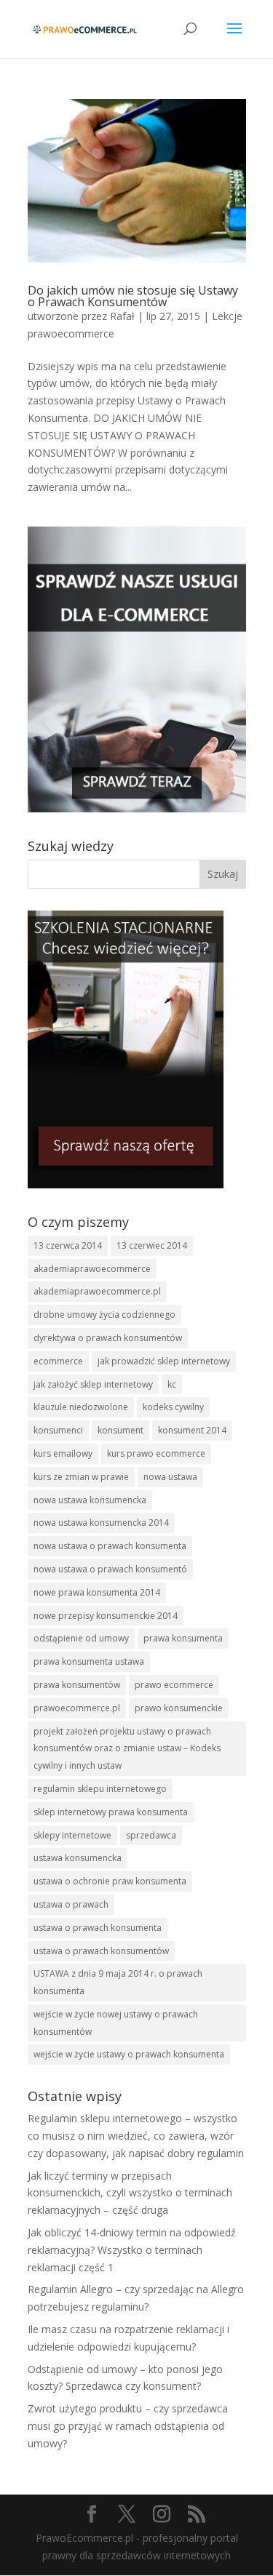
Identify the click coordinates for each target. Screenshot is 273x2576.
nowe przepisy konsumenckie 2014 (106, 1616)
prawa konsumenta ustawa (89, 1661)
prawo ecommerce (174, 1685)
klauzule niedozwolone (81, 1407)
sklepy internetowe (72, 1835)
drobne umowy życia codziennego (104, 1315)
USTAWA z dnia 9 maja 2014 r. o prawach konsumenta (118, 1982)
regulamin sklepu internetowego (100, 1789)
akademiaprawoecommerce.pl (97, 1291)
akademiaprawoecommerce (92, 1269)
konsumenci (58, 1430)
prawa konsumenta (183, 1638)
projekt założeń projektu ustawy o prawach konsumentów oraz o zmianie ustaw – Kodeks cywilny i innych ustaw (127, 1749)
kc (172, 1384)
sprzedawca (151, 1835)
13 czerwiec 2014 (152, 1245)
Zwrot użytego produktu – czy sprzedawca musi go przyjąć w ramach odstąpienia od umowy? (128, 2426)
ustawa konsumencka (78, 1858)
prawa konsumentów (77, 1685)
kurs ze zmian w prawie (81, 1477)
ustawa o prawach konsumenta (98, 1928)
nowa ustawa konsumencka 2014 (101, 1523)
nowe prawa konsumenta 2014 (97, 1592)
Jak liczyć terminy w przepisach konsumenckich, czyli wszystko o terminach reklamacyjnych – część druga (130, 2193)
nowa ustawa (170, 1477)
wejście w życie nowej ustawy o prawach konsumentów (116, 2023)
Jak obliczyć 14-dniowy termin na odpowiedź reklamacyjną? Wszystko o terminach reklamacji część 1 (132, 2250)
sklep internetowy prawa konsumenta (111, 1812)
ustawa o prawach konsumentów (101, 1951)
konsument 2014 (192, 1430)
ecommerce (58, 1361)
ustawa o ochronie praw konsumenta (110, 1881)
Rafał (122, 316)
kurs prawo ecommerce (156, 1453)
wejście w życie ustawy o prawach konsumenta (129, 2054)
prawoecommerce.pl (77, 1708)
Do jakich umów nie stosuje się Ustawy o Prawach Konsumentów (133, 296)
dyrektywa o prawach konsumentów (108, 1338)
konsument (120, 1430)
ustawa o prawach (71, 1904)
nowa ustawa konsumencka (90, 1500)
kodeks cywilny (173, 1407)
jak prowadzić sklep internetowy (164, 1361)
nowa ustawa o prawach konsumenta (110, 1546)
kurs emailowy (63, 1453)
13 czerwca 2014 (68, 1245)
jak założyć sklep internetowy (93, 1384)
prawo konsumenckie (179, 1708)
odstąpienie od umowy (81, 1638)
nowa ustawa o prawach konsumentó (110, 1569)
